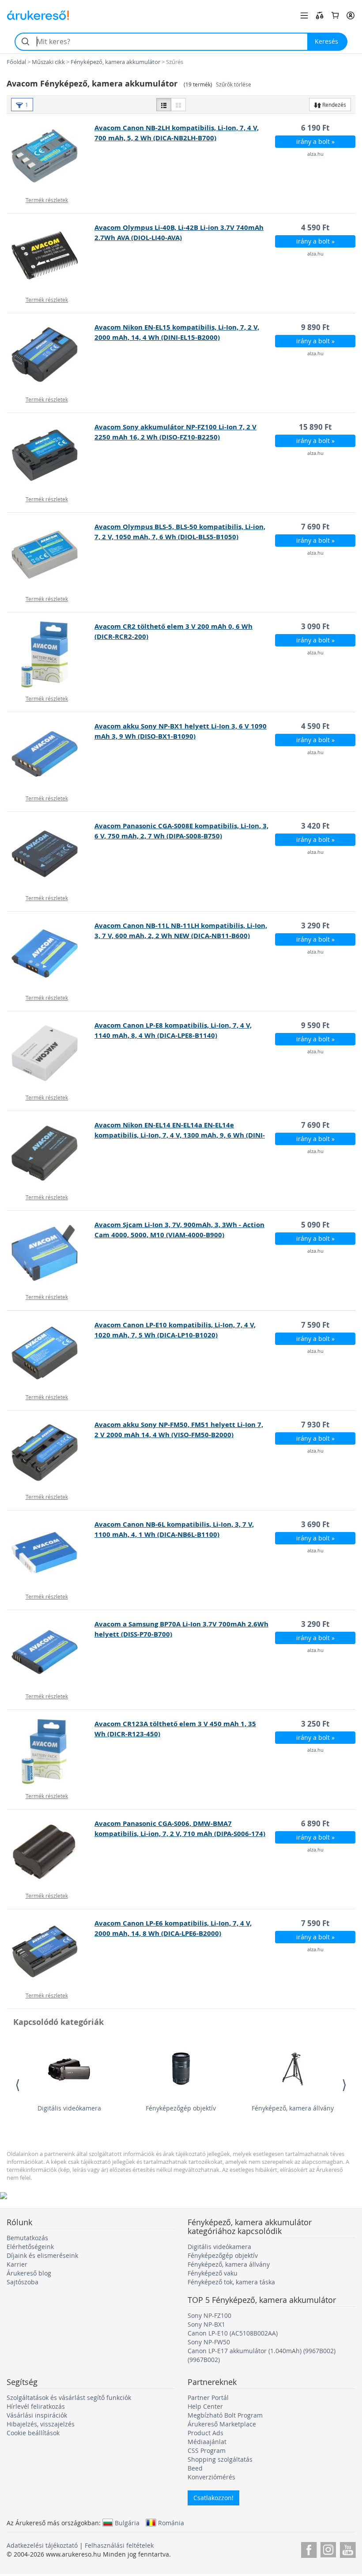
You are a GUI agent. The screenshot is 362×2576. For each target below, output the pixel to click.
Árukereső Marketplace (222, 2424)
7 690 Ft (315, 527)
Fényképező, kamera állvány (293, 2108)
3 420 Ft (315, 826)
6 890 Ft (315, 1823)
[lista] (164, 105)
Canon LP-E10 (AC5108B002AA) (233, 2333)
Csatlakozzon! (213, 2498)
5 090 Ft (315, 1225)
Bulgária (127, 2523)
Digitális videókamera (69, 2108)
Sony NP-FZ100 (209, 2315)
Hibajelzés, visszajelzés (41, 2424)
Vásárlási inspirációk (37, 2415)
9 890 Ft (315, 327)
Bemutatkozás (27, 2238)
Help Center (205, 2406)
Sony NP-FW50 (209, 2342)
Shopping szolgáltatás (220, 2459)
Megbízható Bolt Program (225, 2415)
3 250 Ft (315, 1724)
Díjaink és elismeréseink (42, 2255)
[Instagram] (328, 2548)
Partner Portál (208, 2398)
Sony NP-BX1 (206, 2324)
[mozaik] (178, 105)
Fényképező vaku (213, 2273)
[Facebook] (309, 2548)
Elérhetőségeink (30, 2247)
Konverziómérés (211, 2477)
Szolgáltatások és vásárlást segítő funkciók (69, 2398)
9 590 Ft (315, 1025)
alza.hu (315, 154)
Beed (195, 2468)
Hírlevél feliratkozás (36, 2406)
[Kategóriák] (304, 15)
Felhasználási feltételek (119, 2545)
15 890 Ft (315, 427)
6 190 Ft (315, 128)
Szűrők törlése (234, 84)
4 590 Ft (315, 227)
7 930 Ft (315, 1425)
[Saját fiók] (351, 15)
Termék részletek (47, 200)
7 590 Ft (315, 1325)
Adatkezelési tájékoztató (42, 2545)
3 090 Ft (315, 626)
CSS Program (207, 2450)
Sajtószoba (23, 2282)
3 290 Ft (315, 926)
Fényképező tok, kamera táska (231, 2282)
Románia (171, 2523)
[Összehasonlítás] (320, 15)
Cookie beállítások (33, 2433)
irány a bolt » (315, 141)
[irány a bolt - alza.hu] (51, 156)
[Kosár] (335, 15)
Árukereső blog (29, 2273)
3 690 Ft (315, 1524)
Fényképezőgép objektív (181, 2108)
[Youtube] (348, 2548)
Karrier (17, 2264)
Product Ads (206, 2433)
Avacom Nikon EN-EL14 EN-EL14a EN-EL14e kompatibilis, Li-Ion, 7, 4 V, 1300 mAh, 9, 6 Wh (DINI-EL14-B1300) (180, 1135)
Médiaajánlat (207, 2442)
